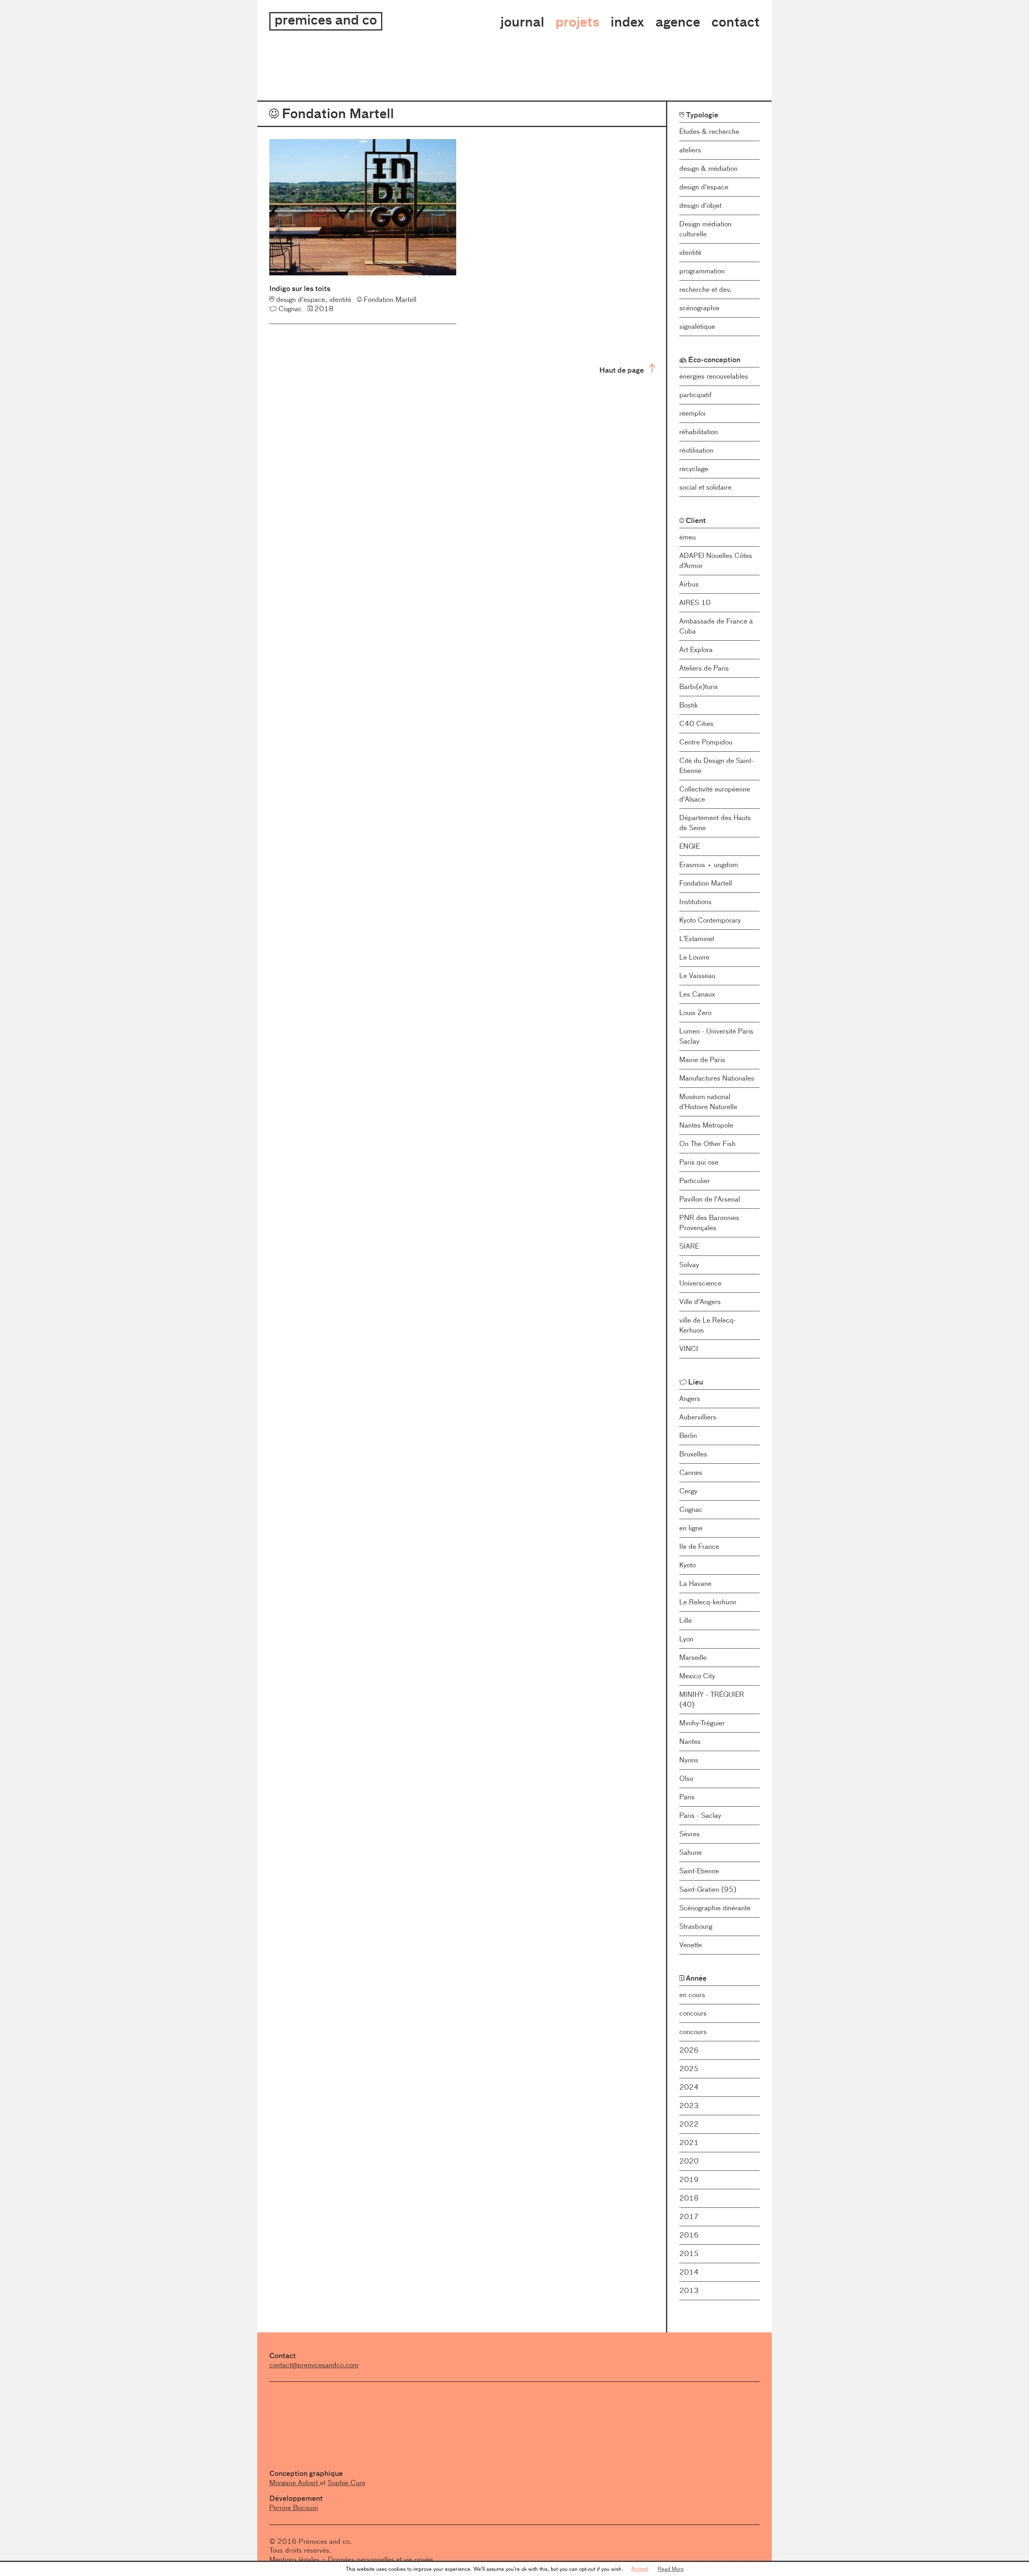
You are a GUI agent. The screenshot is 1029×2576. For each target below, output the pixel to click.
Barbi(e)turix (699, 687)
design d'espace (704, 187)
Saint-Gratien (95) (708, 1889)
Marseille (693, 1657)
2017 (689, 2217)
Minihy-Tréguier (702, 1723)
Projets (577, 22)
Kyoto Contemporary (710, 920)
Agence (678, 22)
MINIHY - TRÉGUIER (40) (712, 1699)
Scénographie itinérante (715, 1908)
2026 (689, 2050)
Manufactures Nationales (717, 1078)
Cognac (691, 1510)
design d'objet (700, 205)
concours (693, 2013)
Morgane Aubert (295, 2483)
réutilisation (696, 450)
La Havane (695, 1583)
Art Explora (696, 650)
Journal (522, 22)
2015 (689, 2254)
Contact (736, 22)
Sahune (691, 1852)
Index (627, 22)
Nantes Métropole (706, 1125)
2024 (689, 2087)
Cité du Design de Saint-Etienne (716, 766)
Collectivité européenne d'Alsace (715, 794)
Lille (686, 1620)
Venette (691, 1945)
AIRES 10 (695, 603)
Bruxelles (693, 1454)
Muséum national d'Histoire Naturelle (708, 1102)
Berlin (688, 1436)
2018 (689, 2198)
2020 (689, 2161)
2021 (689, 2143)
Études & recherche (709, 131)
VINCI (689, 1349)
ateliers (690, 150)
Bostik (689, 705)
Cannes (691, 1473)
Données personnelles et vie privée (380, 2560)
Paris (687, 1797)
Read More (671, 2569)
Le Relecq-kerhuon (708, 1602)
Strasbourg (696, 1926)
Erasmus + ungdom (709, 865)
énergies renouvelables (714, 376)
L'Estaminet (697, 939)
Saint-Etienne (699, 1871)
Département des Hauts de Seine (715, 823)
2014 (689, 2272)
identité (690, 252)
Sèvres (690, 1834)
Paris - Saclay (700, 1815)
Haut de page (622, 370)
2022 (689, 2124)
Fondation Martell (706, 883)
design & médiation (708, 168)
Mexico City (697, 1676)
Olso (686, 1778)
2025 (689, 2069)
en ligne (691, 1528)
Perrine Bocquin (294, 2508)
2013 (689, 2291)
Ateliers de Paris (704, 668)
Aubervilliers (698, 1417)
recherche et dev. (705, 289)
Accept (640, 2569)
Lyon (686, 1639)
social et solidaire (705, 487)
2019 (689, 2180)
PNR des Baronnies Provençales (709, 1223)
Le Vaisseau (697, 976)
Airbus (689, 584)
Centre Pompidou (706, 742)
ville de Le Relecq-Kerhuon (708, 1325)
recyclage (694, 469)
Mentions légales (294, 2560)
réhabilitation (699, 432)
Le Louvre (694, 957)
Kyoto (688, 1565)
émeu (688, 537)
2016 (689, 2235)
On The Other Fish (707, 1144)
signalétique (697, 326)
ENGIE (690, 846)
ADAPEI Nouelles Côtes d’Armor (716, 561)
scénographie (699, 308)
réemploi (692, 413)
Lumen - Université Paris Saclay (716, 1036)
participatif (695, 395)
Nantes (690, 1741)
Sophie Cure (346, 2483)
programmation (702, 271)
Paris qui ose (699, 1162)
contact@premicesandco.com (314, 2365)
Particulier (695, 1181)
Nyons (689, 1760)
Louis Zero (695, 1013)
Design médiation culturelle (705, 229)
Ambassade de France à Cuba (716, 626)
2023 (689, 2106)
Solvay (689, 1265)
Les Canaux (697, 994)
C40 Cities (696, 724)
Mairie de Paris (702, 1060)
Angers (690, 1399)
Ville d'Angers (700, 1302)
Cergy (688, 1491)
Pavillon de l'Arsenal (710, 1199)
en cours (692, 1995)
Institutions (695, 902)
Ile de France (699, 1546)
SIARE (689, 1246)
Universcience (700, 1283)
